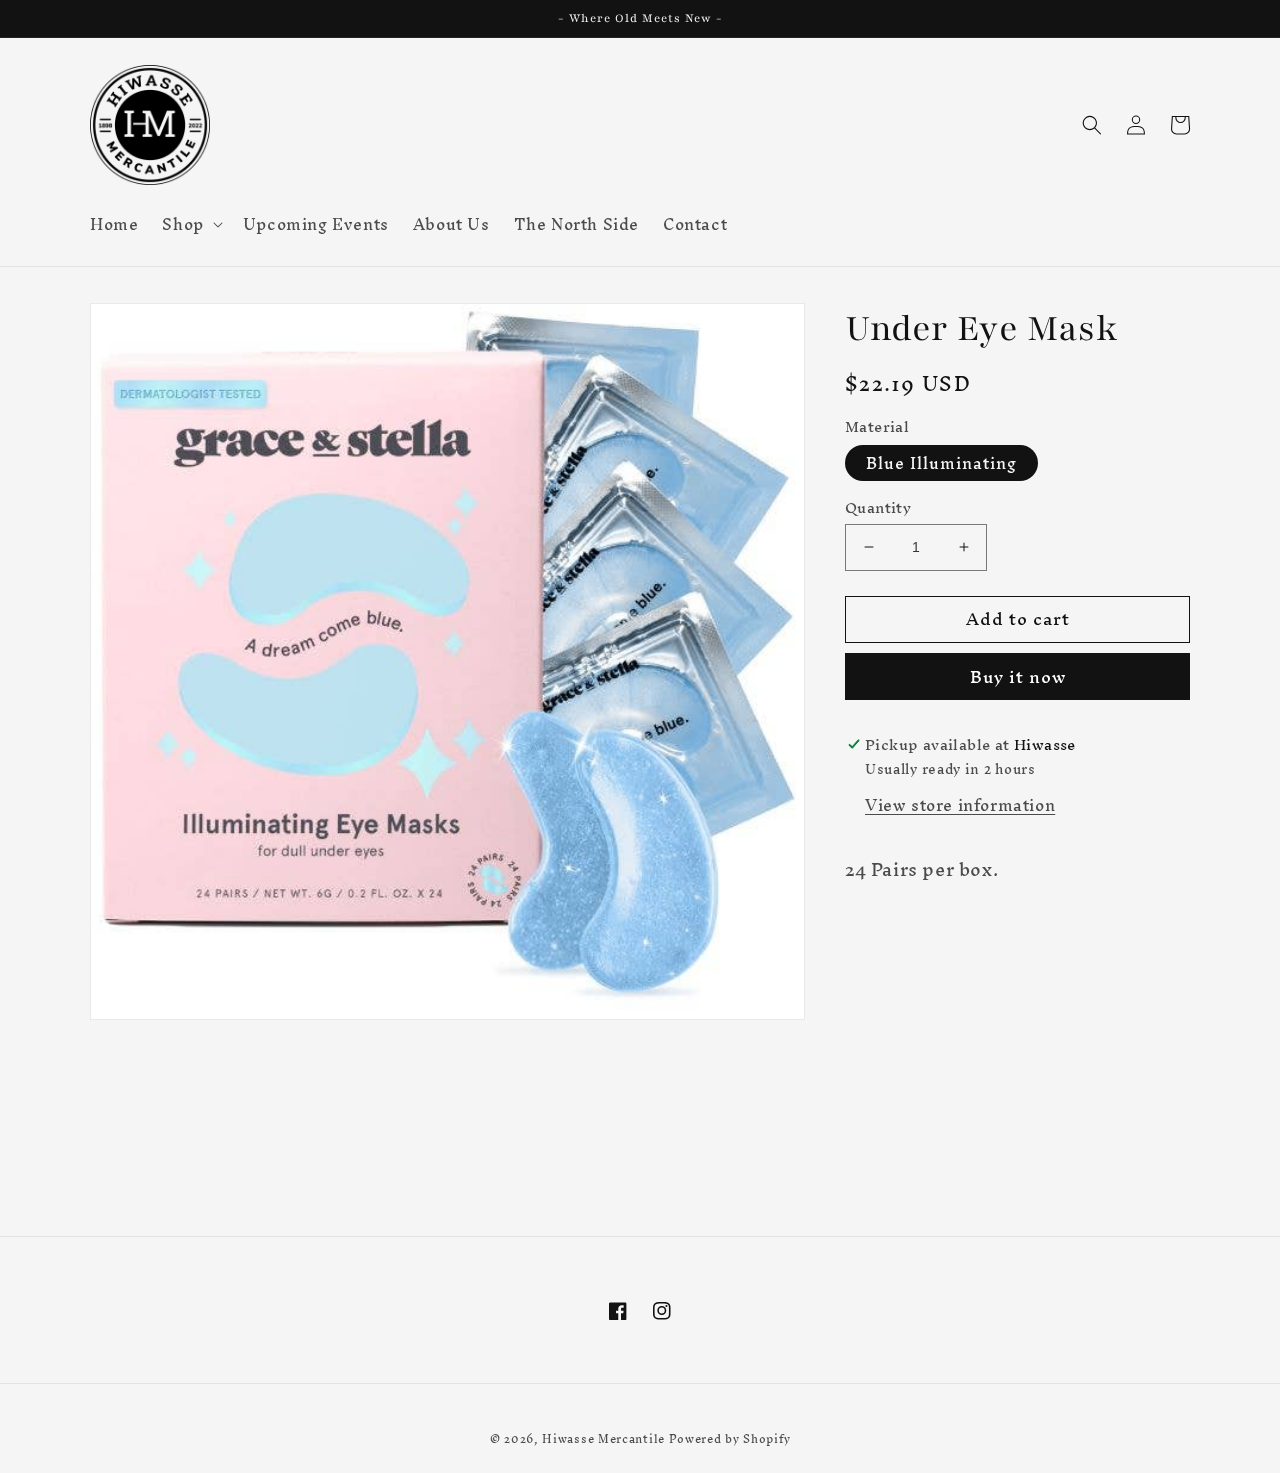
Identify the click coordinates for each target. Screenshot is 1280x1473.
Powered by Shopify (730, 1439)
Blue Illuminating (941, 463)
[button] (190, 224)
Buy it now (1018, 676)
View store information (960, 804)
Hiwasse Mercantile (603, 1439)
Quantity (878, 508)
